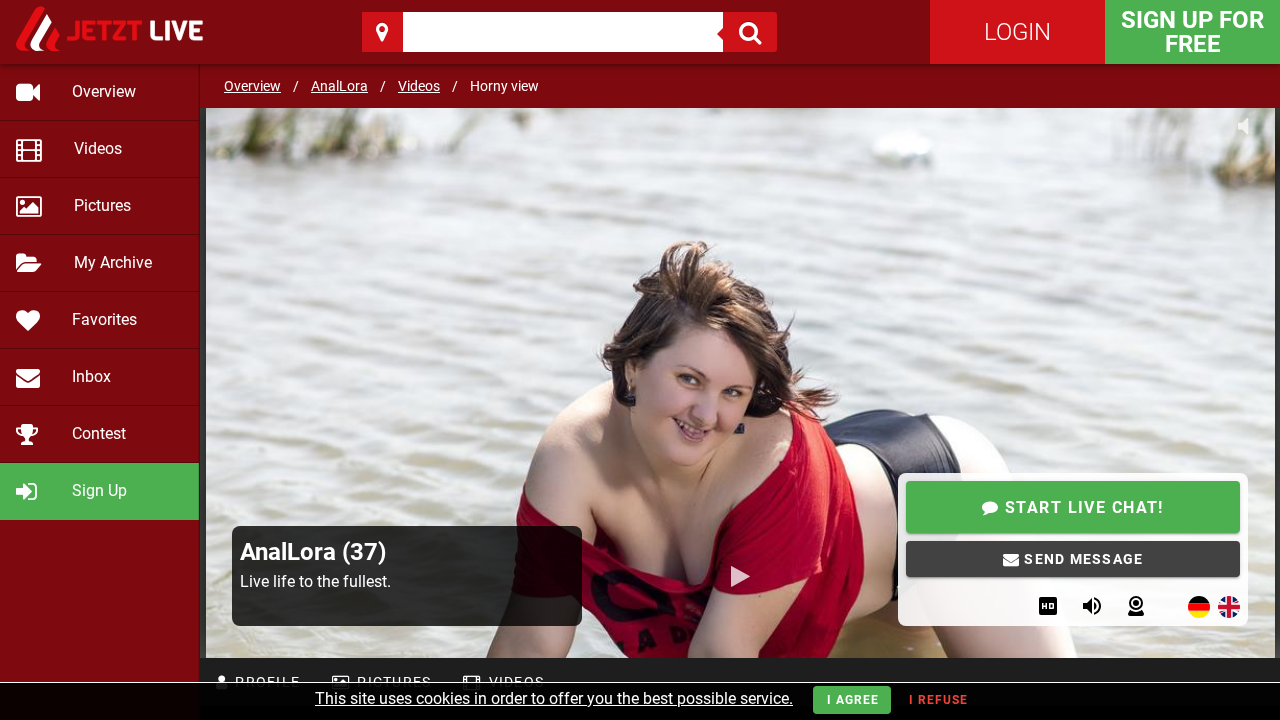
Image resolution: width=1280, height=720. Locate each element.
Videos (419, 86)
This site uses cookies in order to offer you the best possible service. (554, 698)
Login (1017, 32)
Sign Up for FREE (1192, 32)
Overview (252, 86)
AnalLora (339, 86)
